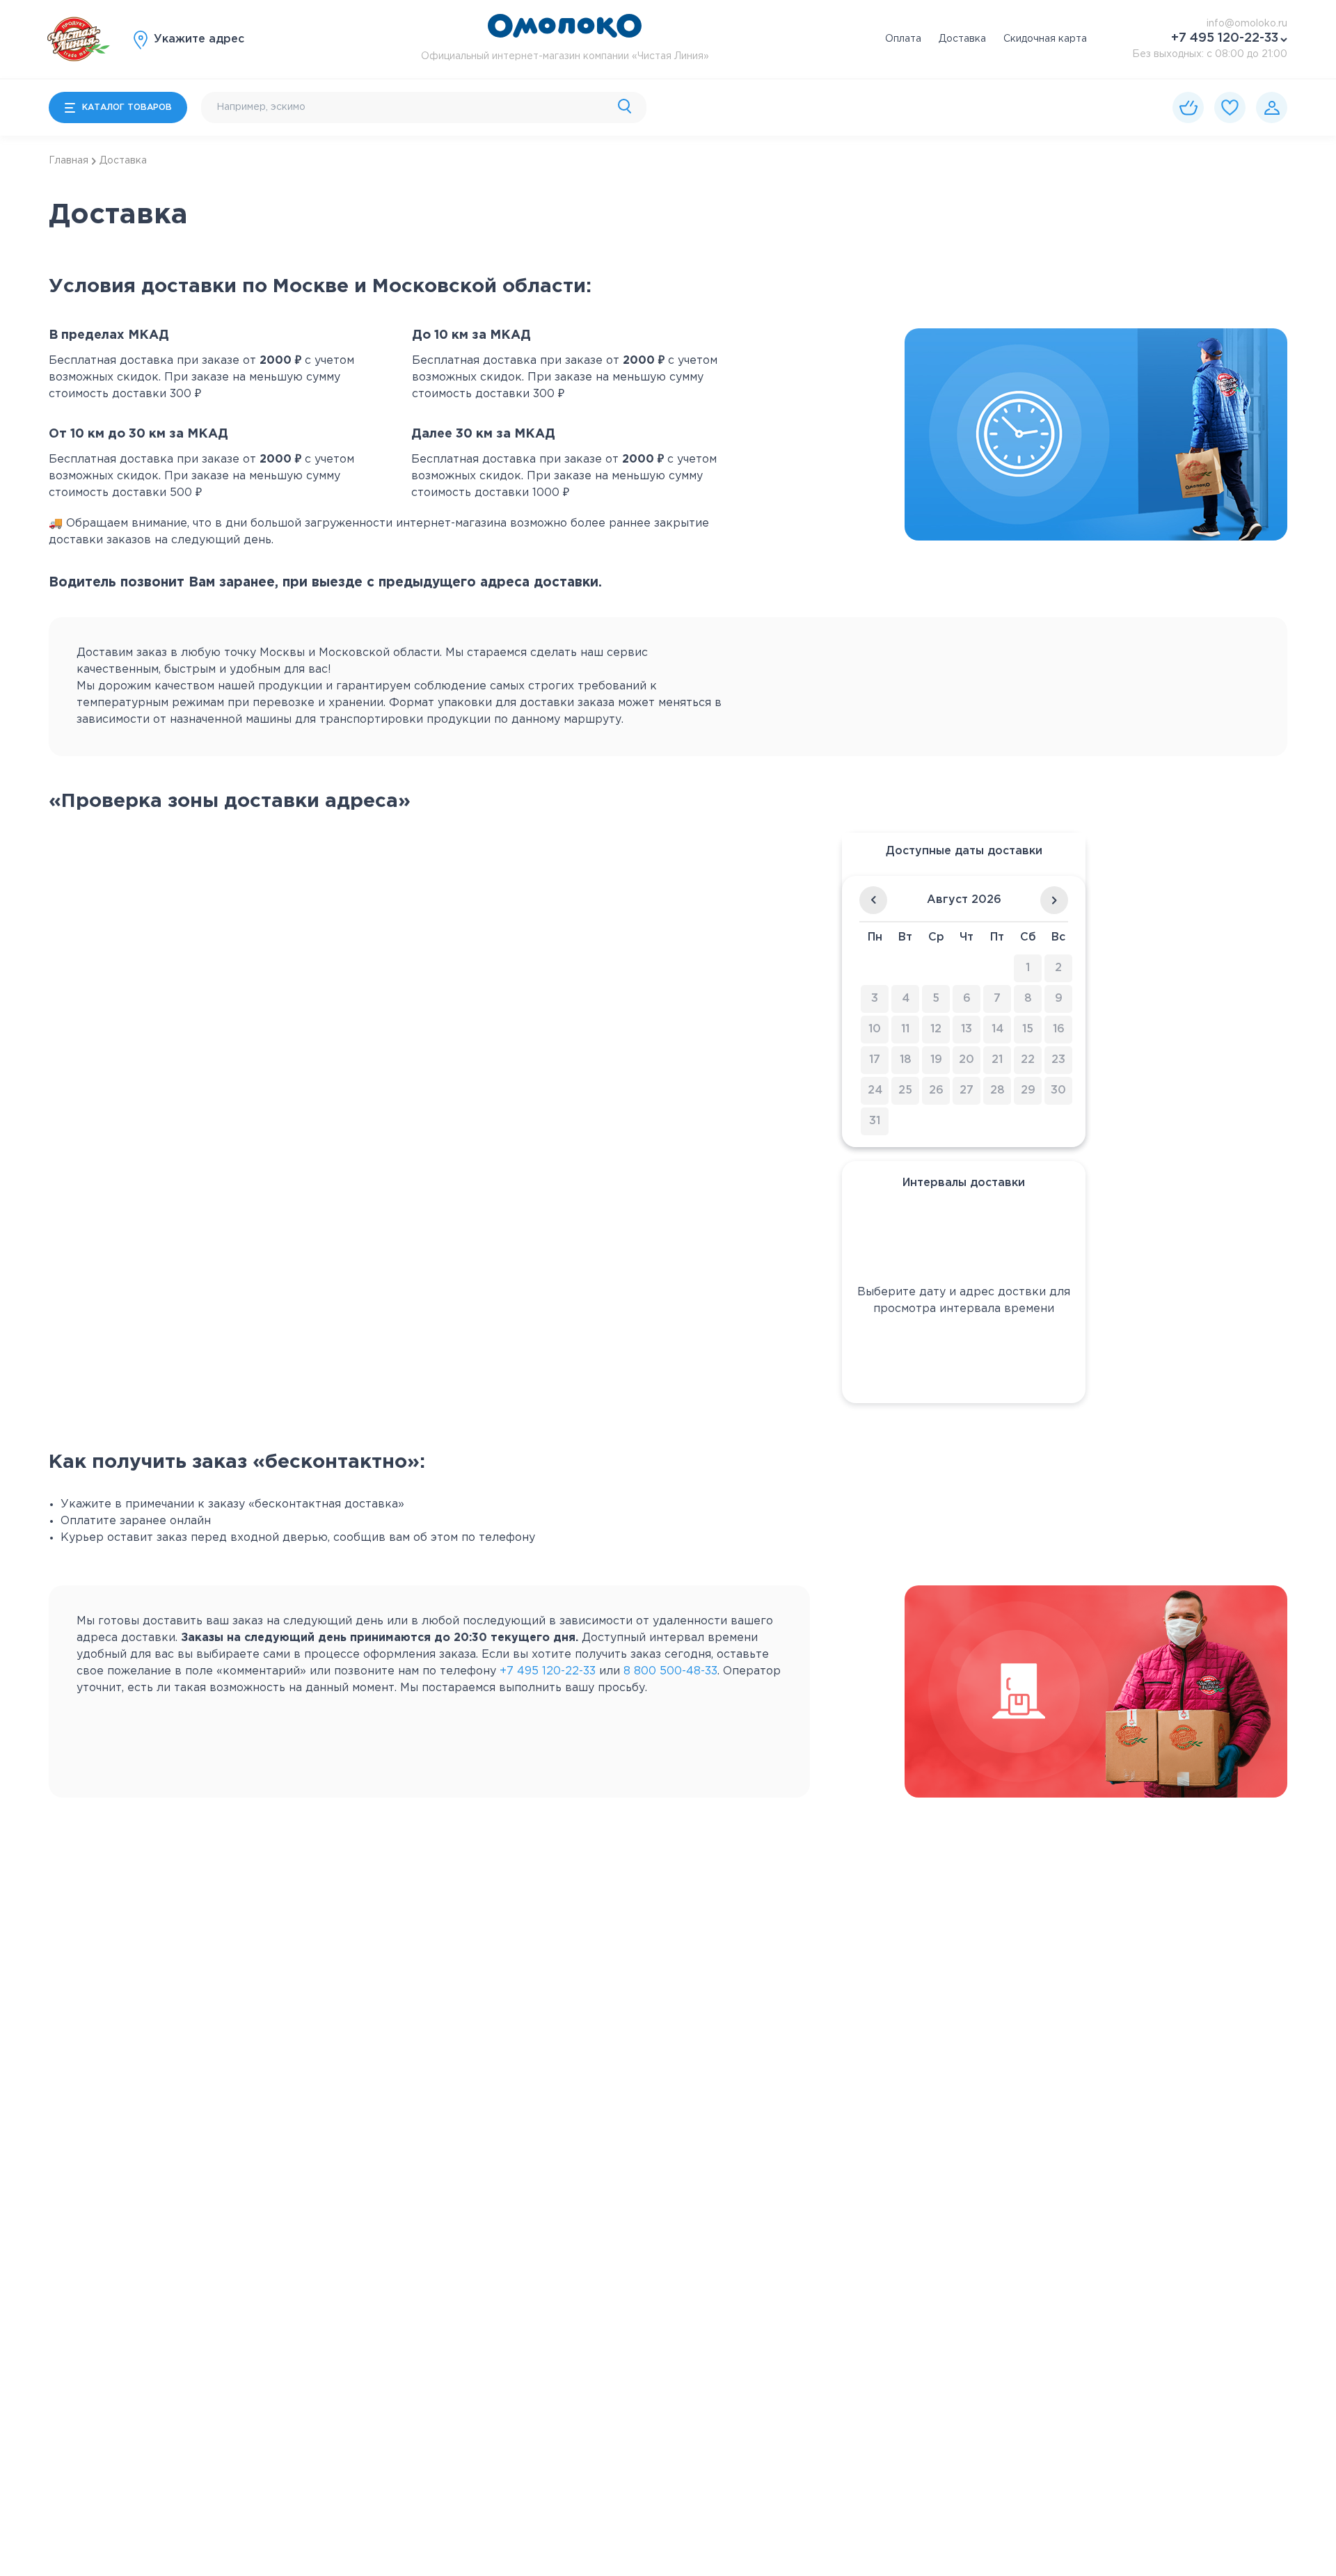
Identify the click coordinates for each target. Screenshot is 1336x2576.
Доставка (962, 39)
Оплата (903, 39)
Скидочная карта (1045, 39)
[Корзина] (1188, 107)
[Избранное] (1230, 107)
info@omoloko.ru (1247, 24)
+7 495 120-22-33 (1225, 38)
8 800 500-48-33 (670, 1671)
